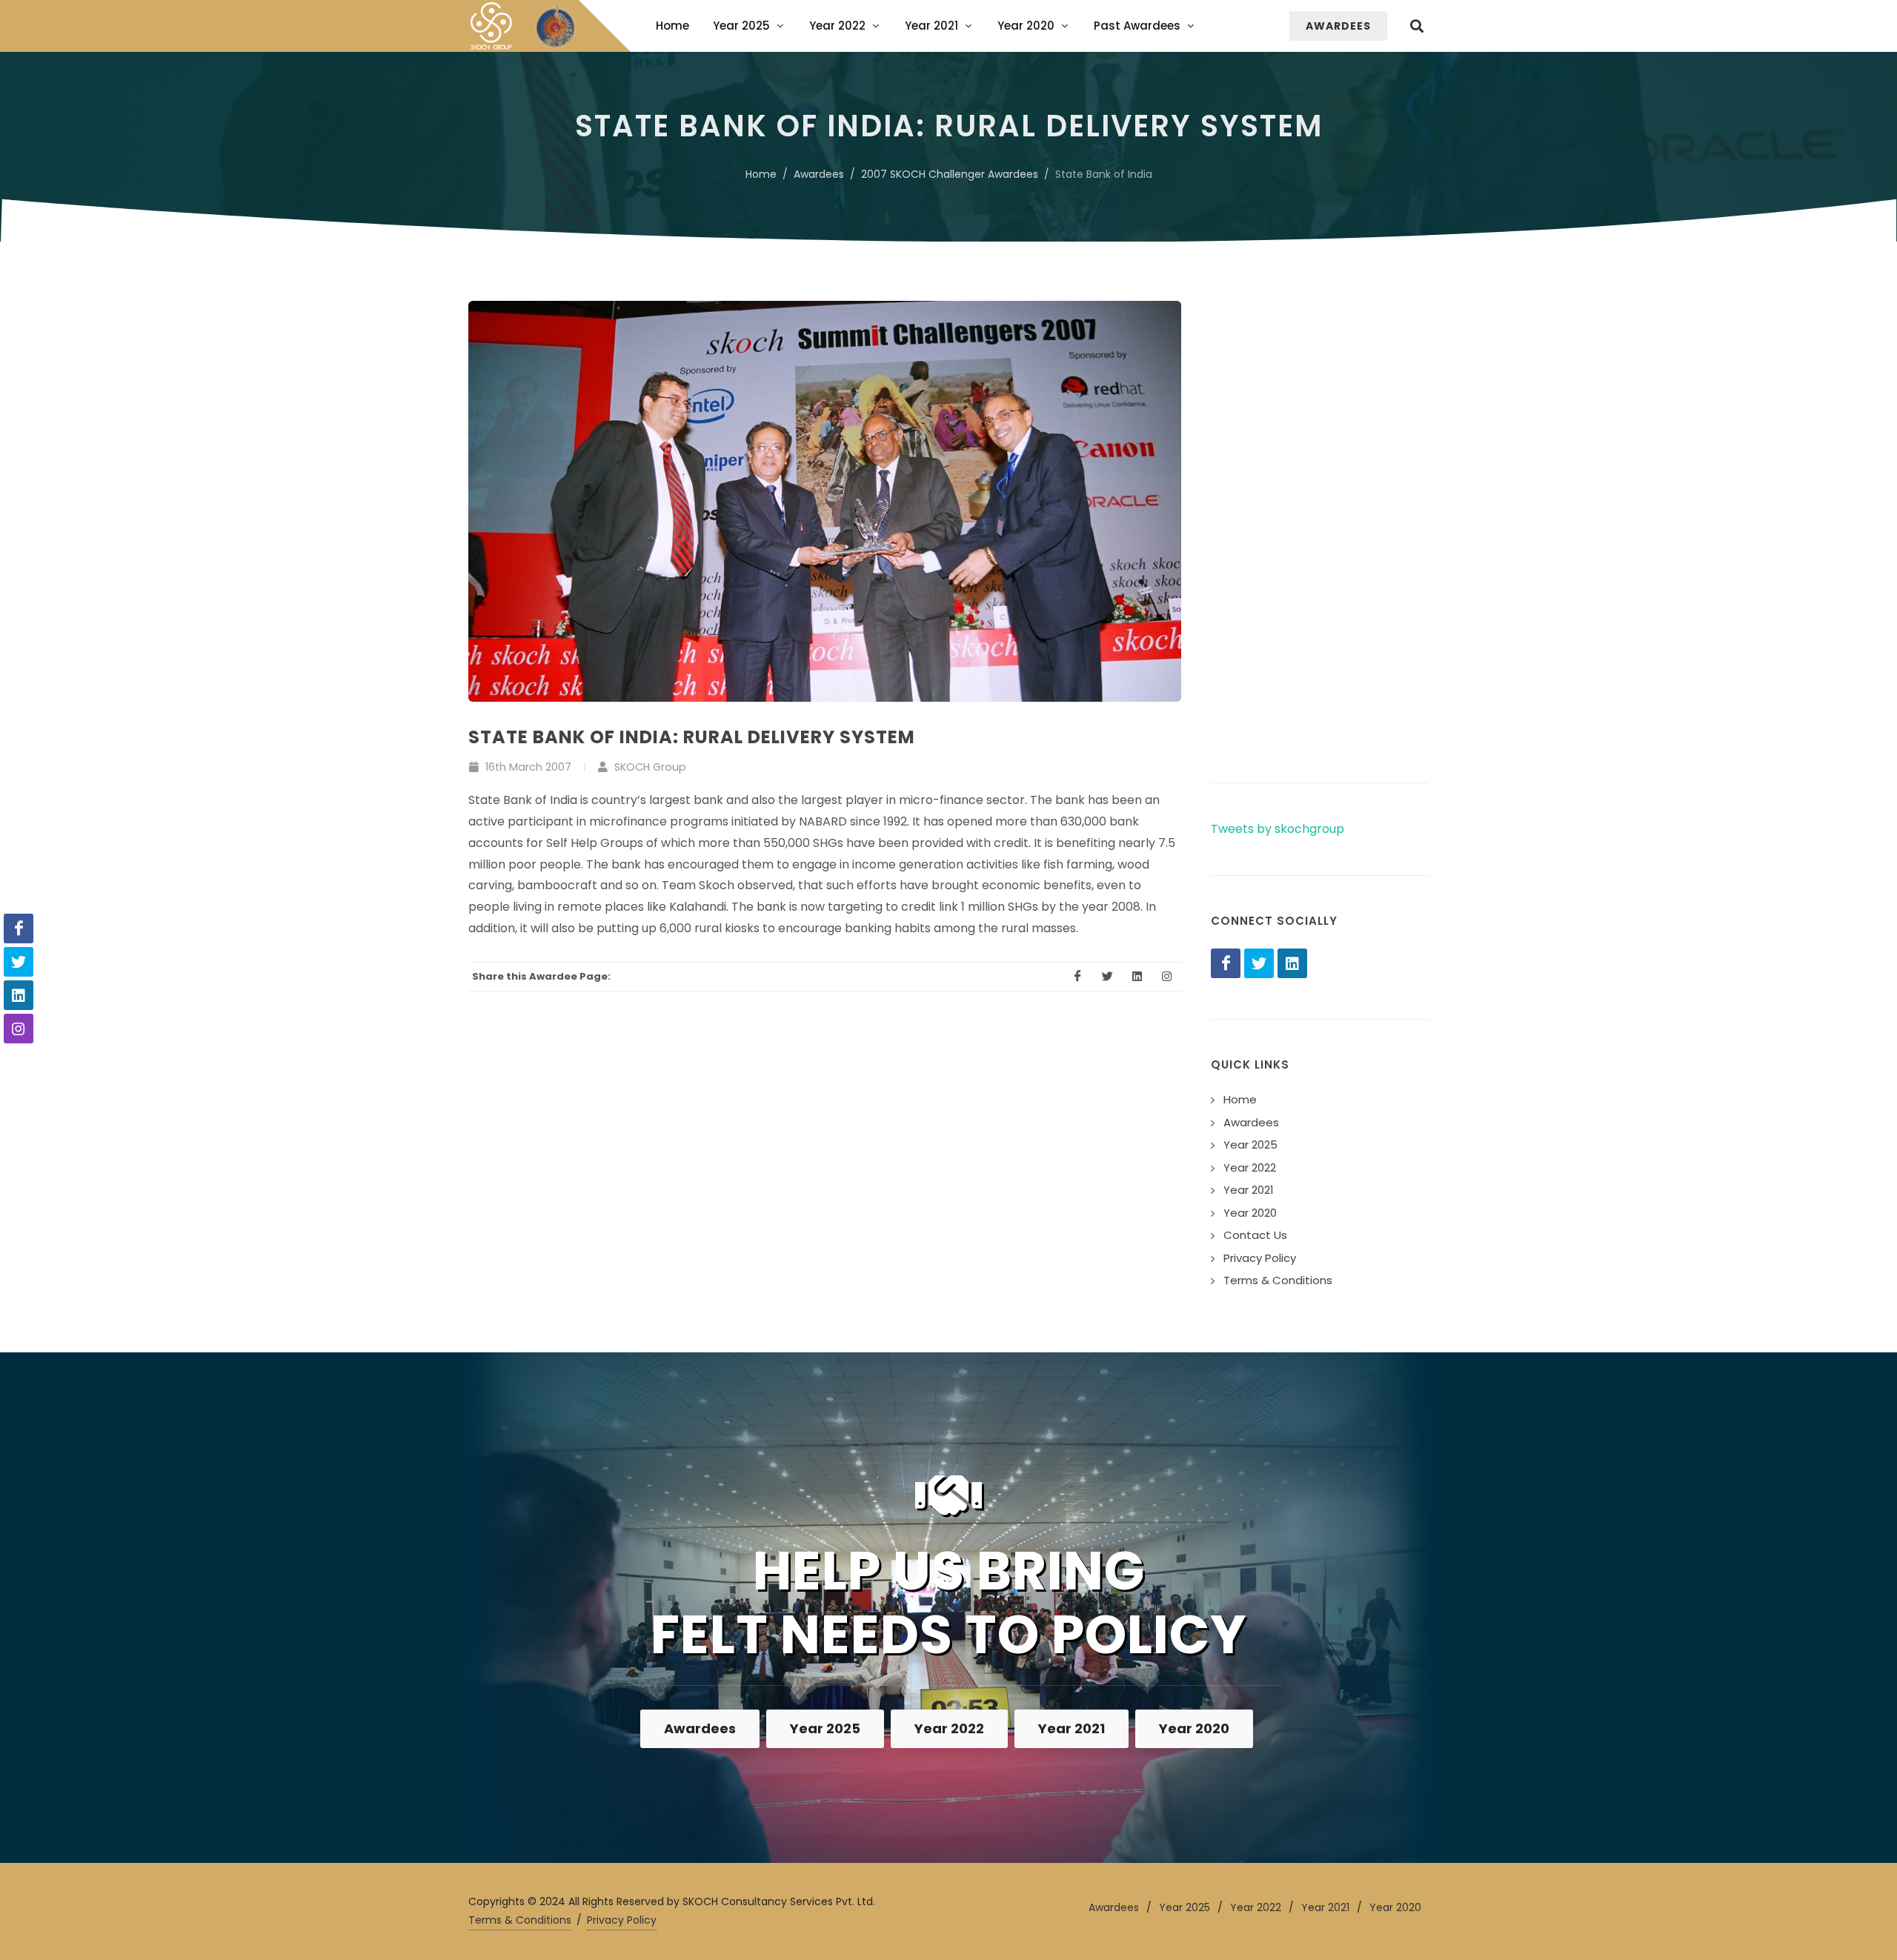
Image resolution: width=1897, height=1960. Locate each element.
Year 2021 (1072, 1728)
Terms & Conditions (520, 1920)
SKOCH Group (649, 767)
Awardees (819, 174)
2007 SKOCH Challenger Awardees (950, 174)
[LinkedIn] (1292, 963)
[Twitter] (1259, 963)
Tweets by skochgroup (1278, 829)
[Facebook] (1226, 963)
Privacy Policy (622, 1920)
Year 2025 (825, 1728)
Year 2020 (1194, 1728)
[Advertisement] (1320, 523)
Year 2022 (949, 1728)
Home (761, 174)
